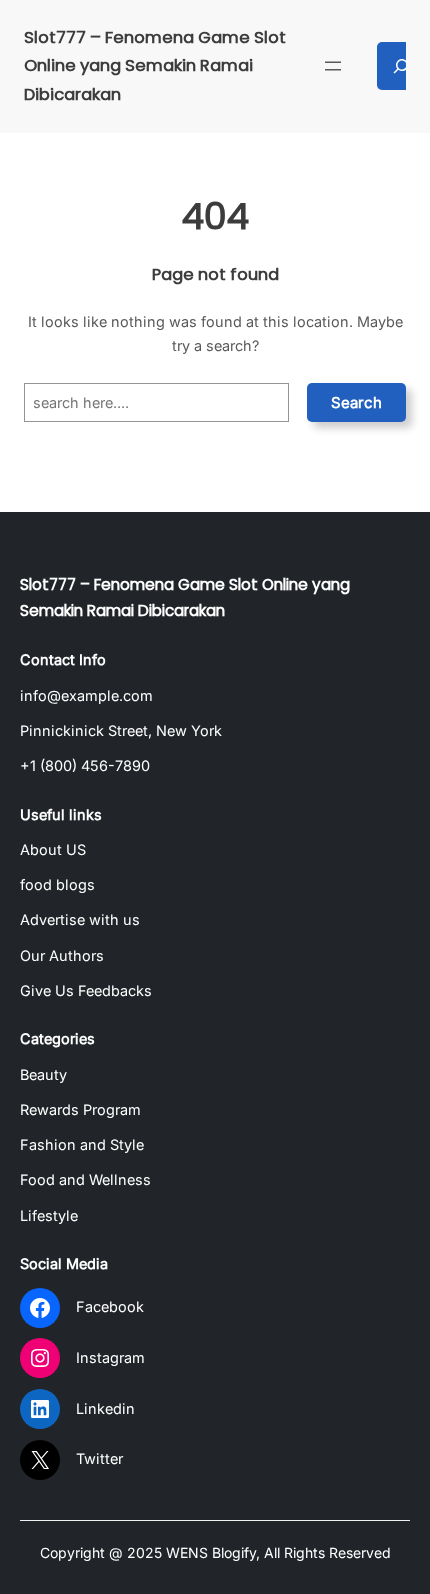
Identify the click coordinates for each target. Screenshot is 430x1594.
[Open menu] (333, 66)
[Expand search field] (401, 66)
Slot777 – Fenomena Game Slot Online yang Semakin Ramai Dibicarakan (155, 66)
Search (356, 402)
